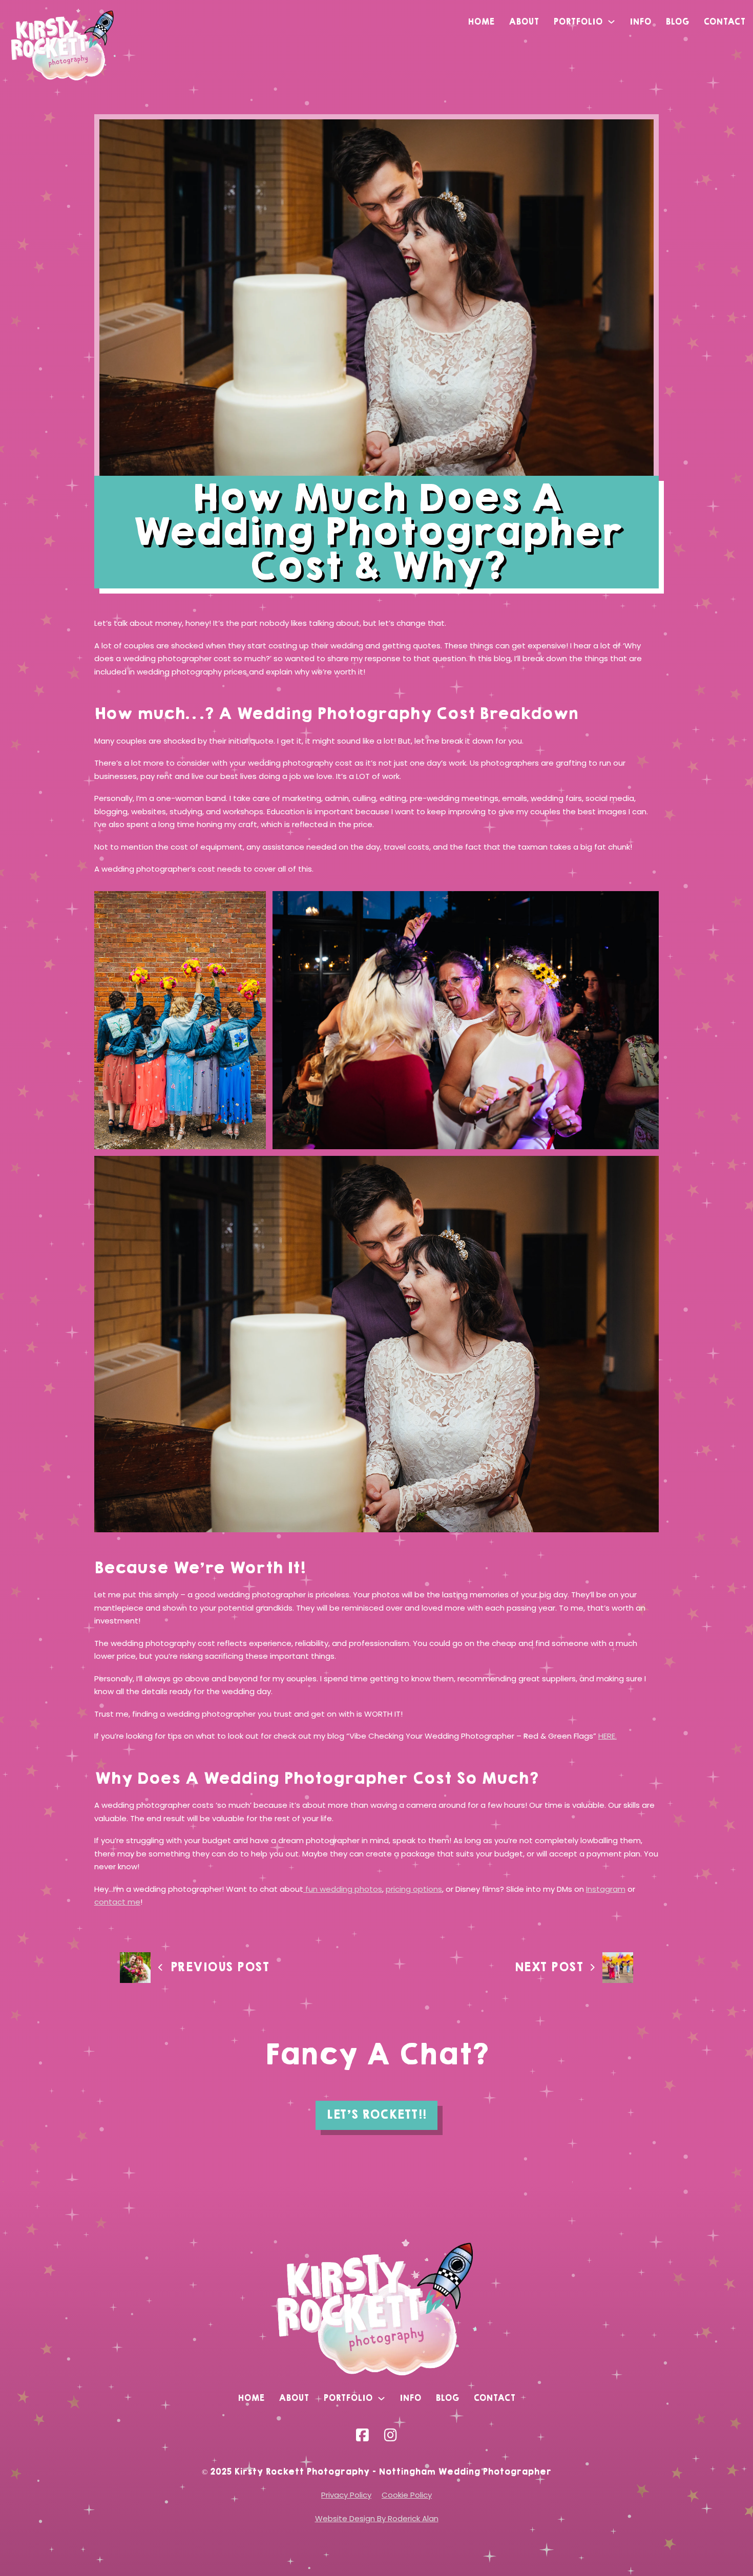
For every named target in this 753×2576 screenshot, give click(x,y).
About (524, 22)
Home (481, 22)
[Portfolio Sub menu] (611, 22)
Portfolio (578, 22)
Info (640, 22)
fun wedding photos (343, 1889)
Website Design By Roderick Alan (377, 2518)
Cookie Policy (407, 2495)
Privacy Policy (346, 2495)
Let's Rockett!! (376, 2115)
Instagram (606, 1889)
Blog (677, 22)
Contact (724, 22)
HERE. (608, 1736)
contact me (117, 1902)
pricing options (414, 1889)
